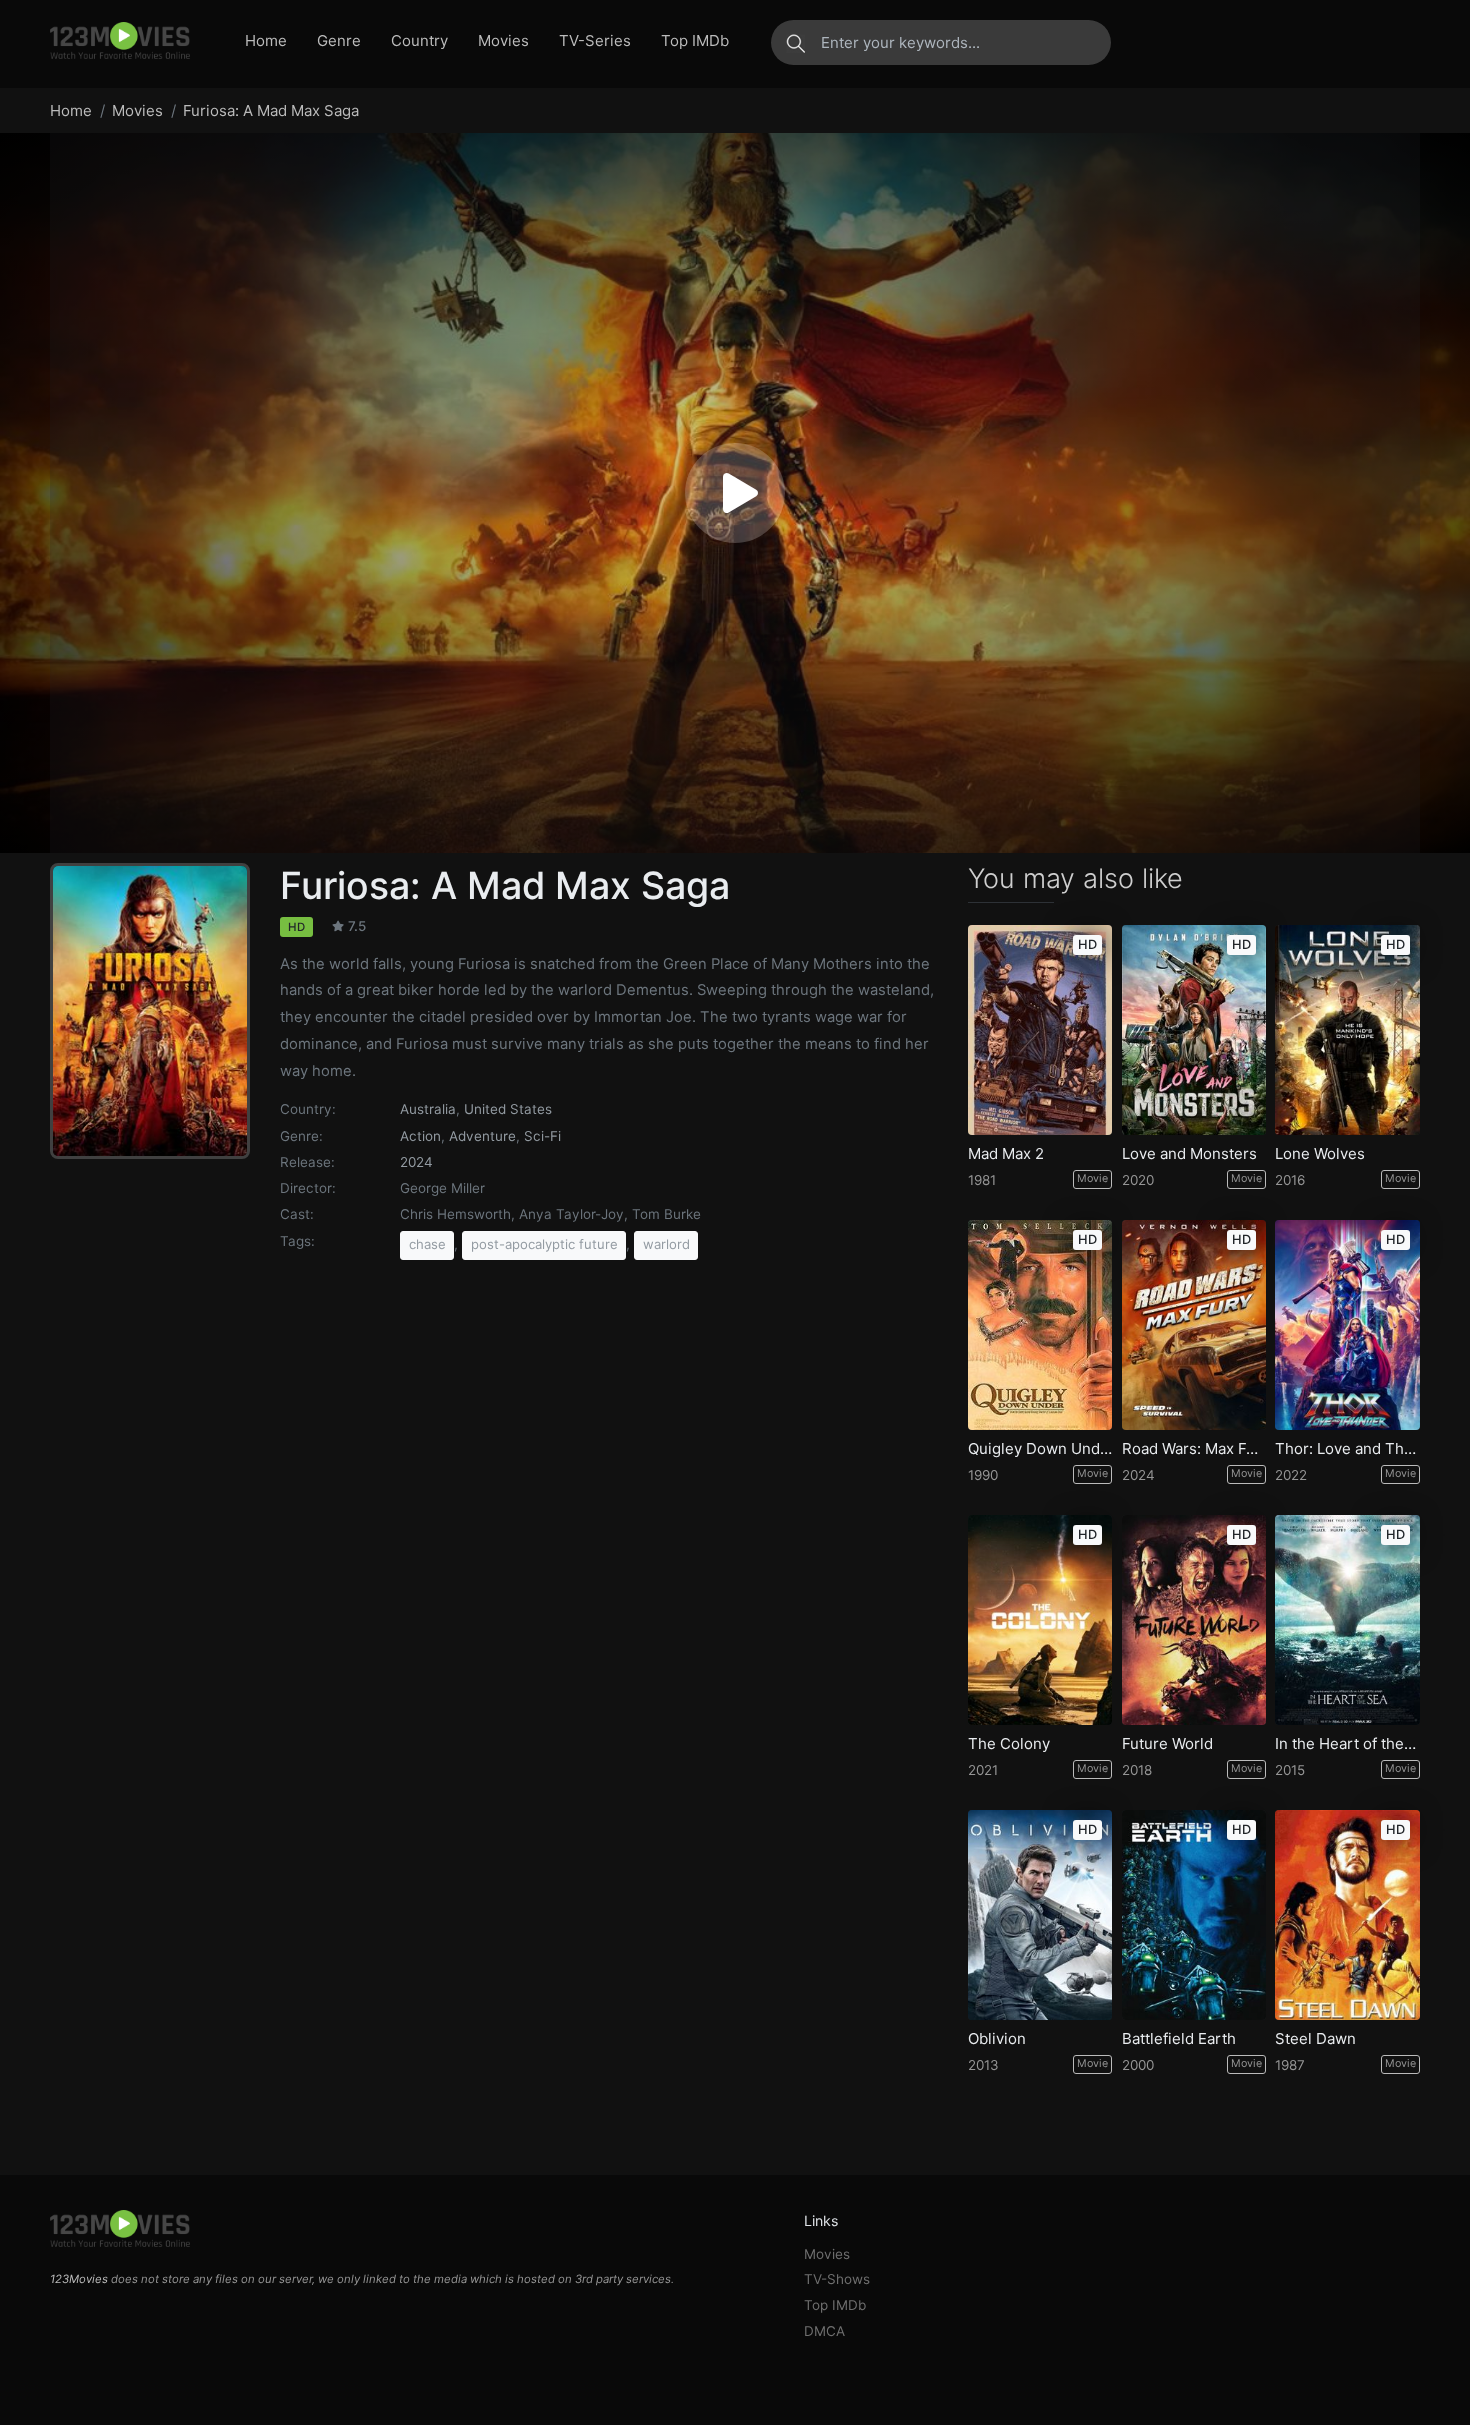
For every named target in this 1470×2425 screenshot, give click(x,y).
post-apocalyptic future (544, 1244)
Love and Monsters (1189, 1154)
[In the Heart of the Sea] (1347, 1620)
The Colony (1009, 1744)
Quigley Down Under (1040, 1449)
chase (427, 1244)
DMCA (824, 2331)
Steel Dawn (1315, 2039)
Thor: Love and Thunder (1347, 1449)
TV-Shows (837, 2279)
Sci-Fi (542, 1136)
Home (266, 40)
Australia (428, 1109)
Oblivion (997, 2039)
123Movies (79, 2279)
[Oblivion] (1040, 1915)
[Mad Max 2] (1040, 1030)
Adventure (482, 1136)
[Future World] (1194, 1620)
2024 (416, 1162)
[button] (735, 493)
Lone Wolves (1320, 1154)
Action (420, 1136)
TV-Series (595, 40)
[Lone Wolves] (1347, 1030)
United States (508, 1109)
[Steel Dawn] (1347, 1915)
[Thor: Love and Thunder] (1347, 1325)
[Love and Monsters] (1194, 1030)
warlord (666, 1244)
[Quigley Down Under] (1040, 1325)
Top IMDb (695, 40)
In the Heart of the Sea (1347, 1744)
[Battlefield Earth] (1194, 1915)
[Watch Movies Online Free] (120, 42)
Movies (503, 40)
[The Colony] (1040, 1620)
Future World (1167, 1744)
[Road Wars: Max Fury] (1194, 1325)
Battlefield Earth (1179, 2039)
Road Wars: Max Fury (1194, 1449)
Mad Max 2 (1006, 1154)
